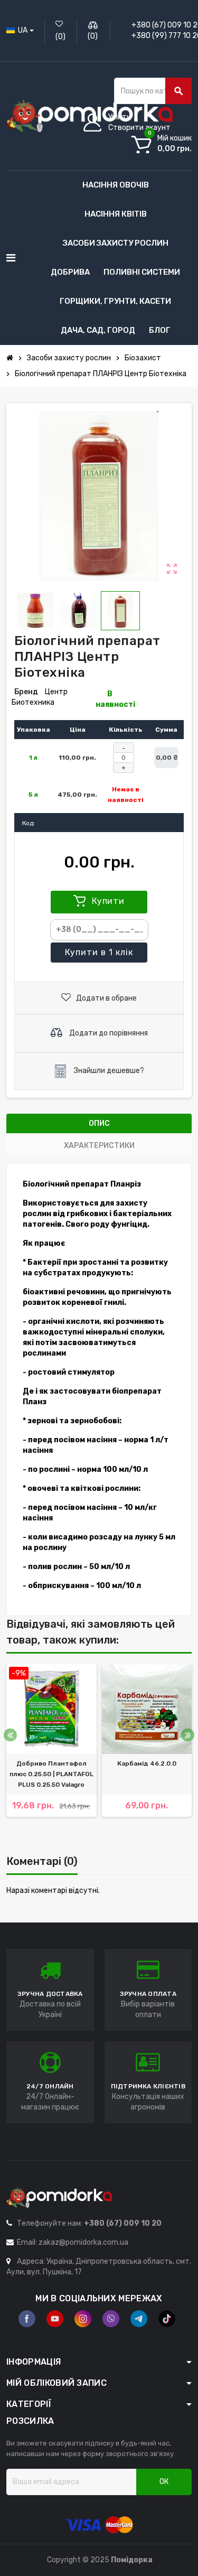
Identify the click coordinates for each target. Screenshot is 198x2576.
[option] (51, 1751)
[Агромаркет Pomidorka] (89, 115)
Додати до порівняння (108, 1033)
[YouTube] (55, 2319)
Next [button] (188, 1735)
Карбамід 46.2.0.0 (147, 1763)
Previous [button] (10, 1735)
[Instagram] (83, 2319)
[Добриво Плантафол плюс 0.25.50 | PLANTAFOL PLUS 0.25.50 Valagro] (51, 1709)
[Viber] (111, 2319)
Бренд (26, 692)
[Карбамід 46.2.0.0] (147, 1709)
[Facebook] (27, 2319)
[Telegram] (139, 2319)
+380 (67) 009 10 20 (123, 2223)
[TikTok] (167, 2319)
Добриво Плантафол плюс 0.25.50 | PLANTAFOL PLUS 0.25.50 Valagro (51, 1774)
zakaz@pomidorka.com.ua (83, 2242)
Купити (107, 901)
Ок (164, 2482)
